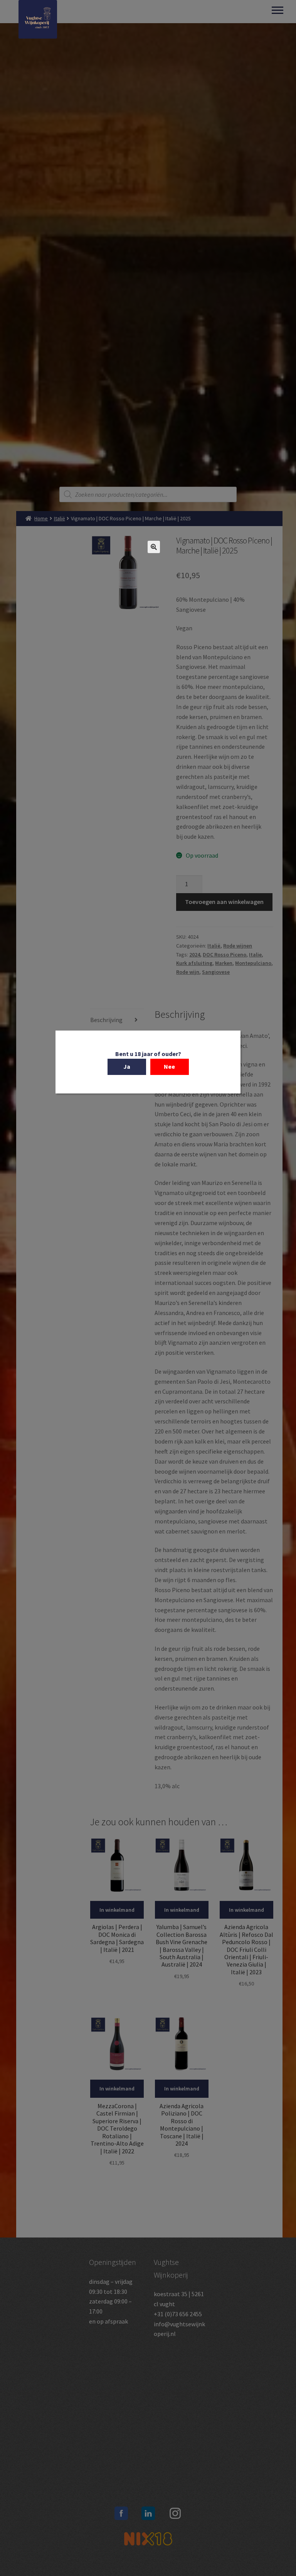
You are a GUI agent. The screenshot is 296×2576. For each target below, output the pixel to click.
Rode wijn (188, 972)
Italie (255, 955)
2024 (195, 955)
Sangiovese (216, 972)
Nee (169, 1066)
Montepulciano (253, 963)
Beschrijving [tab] (106, 1020)
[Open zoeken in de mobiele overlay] (148, 494)
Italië (60, 518)
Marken (224, 963)
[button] (154, 547)
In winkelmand (117, 1910)
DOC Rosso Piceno (225, 955)
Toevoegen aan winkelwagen (224, 902)
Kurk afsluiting (194, 963)
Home (41, 518)
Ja (127, 1066)
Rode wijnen (238, 946)
